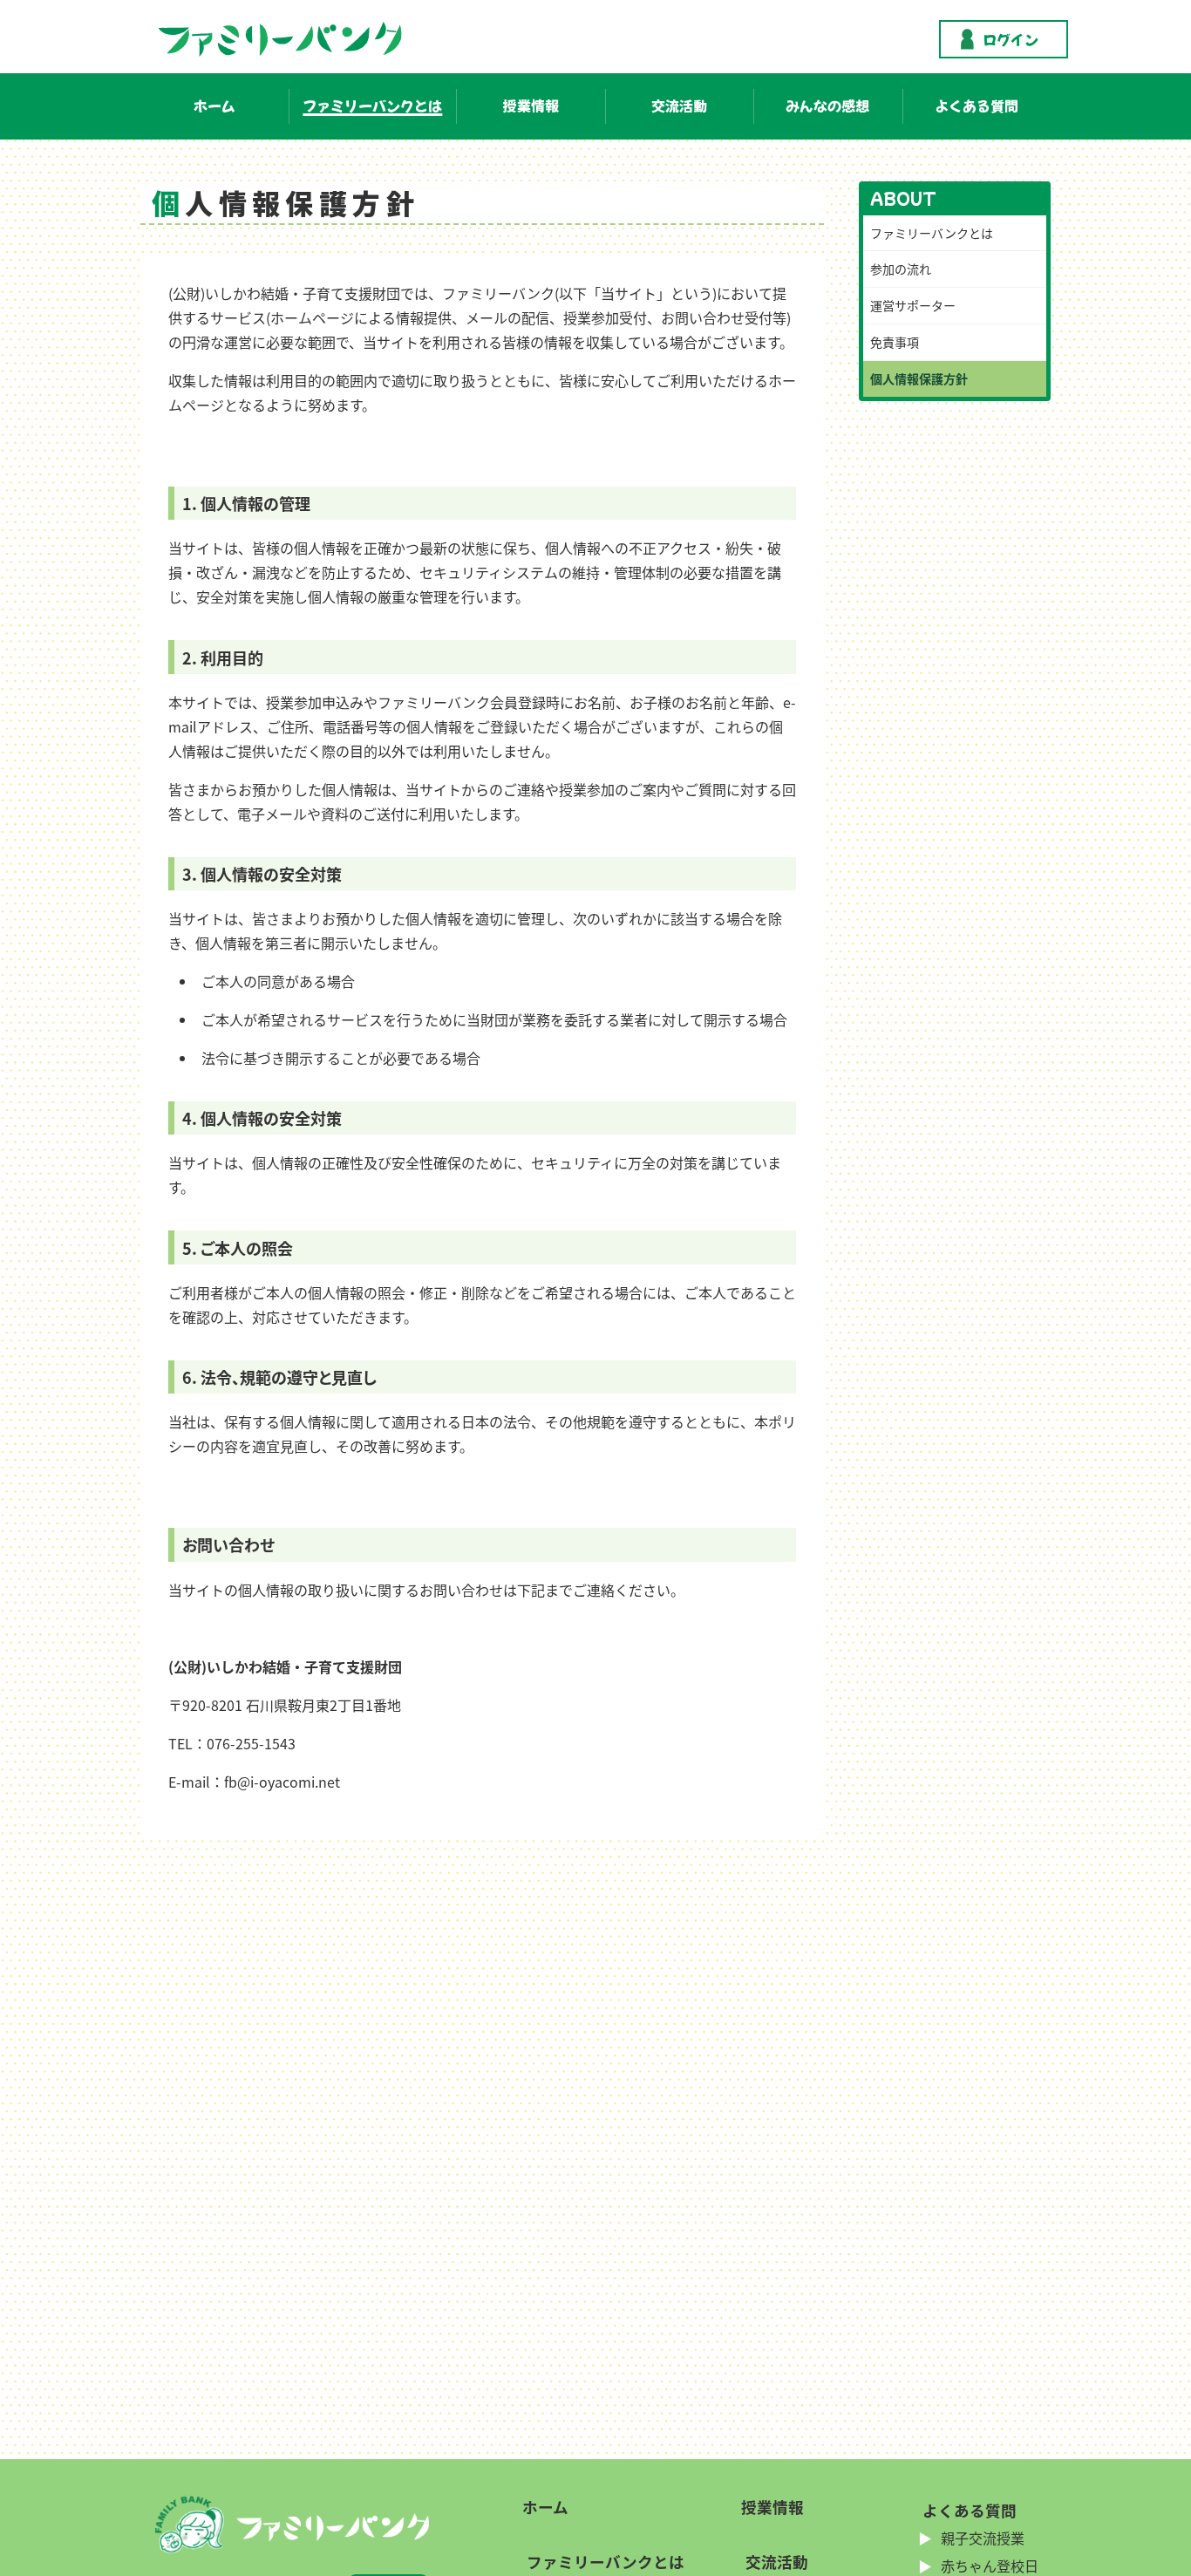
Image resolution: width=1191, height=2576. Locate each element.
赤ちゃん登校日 (988, 2566)
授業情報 (531, 106)
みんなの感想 (827, 106)
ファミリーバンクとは (372, 106)
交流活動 (679, 106)
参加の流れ (901, 269)
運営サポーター (913, 305)
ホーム (214, 106)
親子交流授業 (981, 2538)
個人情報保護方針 (919, 378)
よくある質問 (977, 106)
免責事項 (895, 342)
